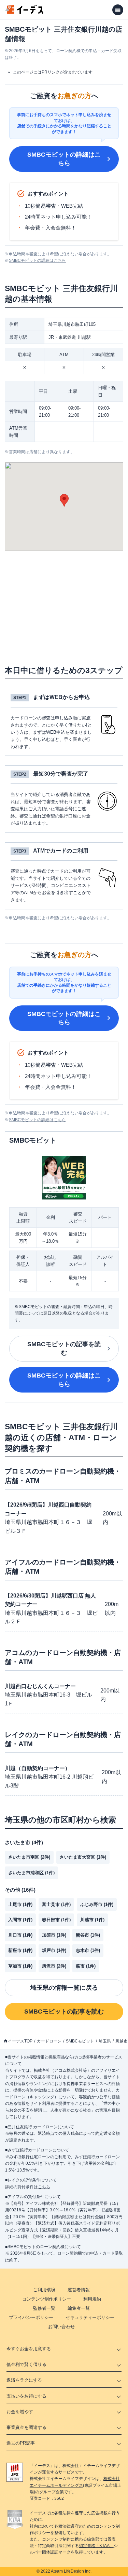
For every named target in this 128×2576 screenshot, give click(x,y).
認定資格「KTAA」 (96, 2546)
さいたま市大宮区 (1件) (83, 1857)
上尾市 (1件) (20, 1904)
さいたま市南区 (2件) (29, 1857)
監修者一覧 (44, 2308)
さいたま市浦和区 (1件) (31, 1873)
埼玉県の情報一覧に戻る (64, 1988)
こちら (44, 2187)
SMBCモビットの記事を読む (64, 1348)
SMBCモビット (80, 2041)
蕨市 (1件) (86, 1966)
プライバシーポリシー (31, 2317)
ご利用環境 (44, 2290)
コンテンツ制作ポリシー (47, 2299)
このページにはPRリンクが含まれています (53, 72)
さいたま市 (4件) (24, 1842)
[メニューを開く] (118, 10)
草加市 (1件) (20, 1966)
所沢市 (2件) (54, 1966)
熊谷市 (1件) (88, 1935)
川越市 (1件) (92, 1920)
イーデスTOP (20, 2041)
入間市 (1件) (20, 1920)
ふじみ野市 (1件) (97, 1904)
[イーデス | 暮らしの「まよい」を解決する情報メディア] (25, 12)
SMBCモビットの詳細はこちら (64, 159)
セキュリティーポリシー (90, 2317)
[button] (64, 500)
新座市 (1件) (20, 1950)
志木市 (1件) (88, 1950)
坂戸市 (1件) (54, 1950)
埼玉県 (105, 2041)
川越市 (122, 2041)
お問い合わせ (61, 2327)
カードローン (49, 2041)
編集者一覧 (79, 2308)
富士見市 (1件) (56, 1904)
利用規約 (92, 2299)
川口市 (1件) (20, 1935)
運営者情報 (79, 2290)
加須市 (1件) (54, 1935)
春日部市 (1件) (56, 1920)
